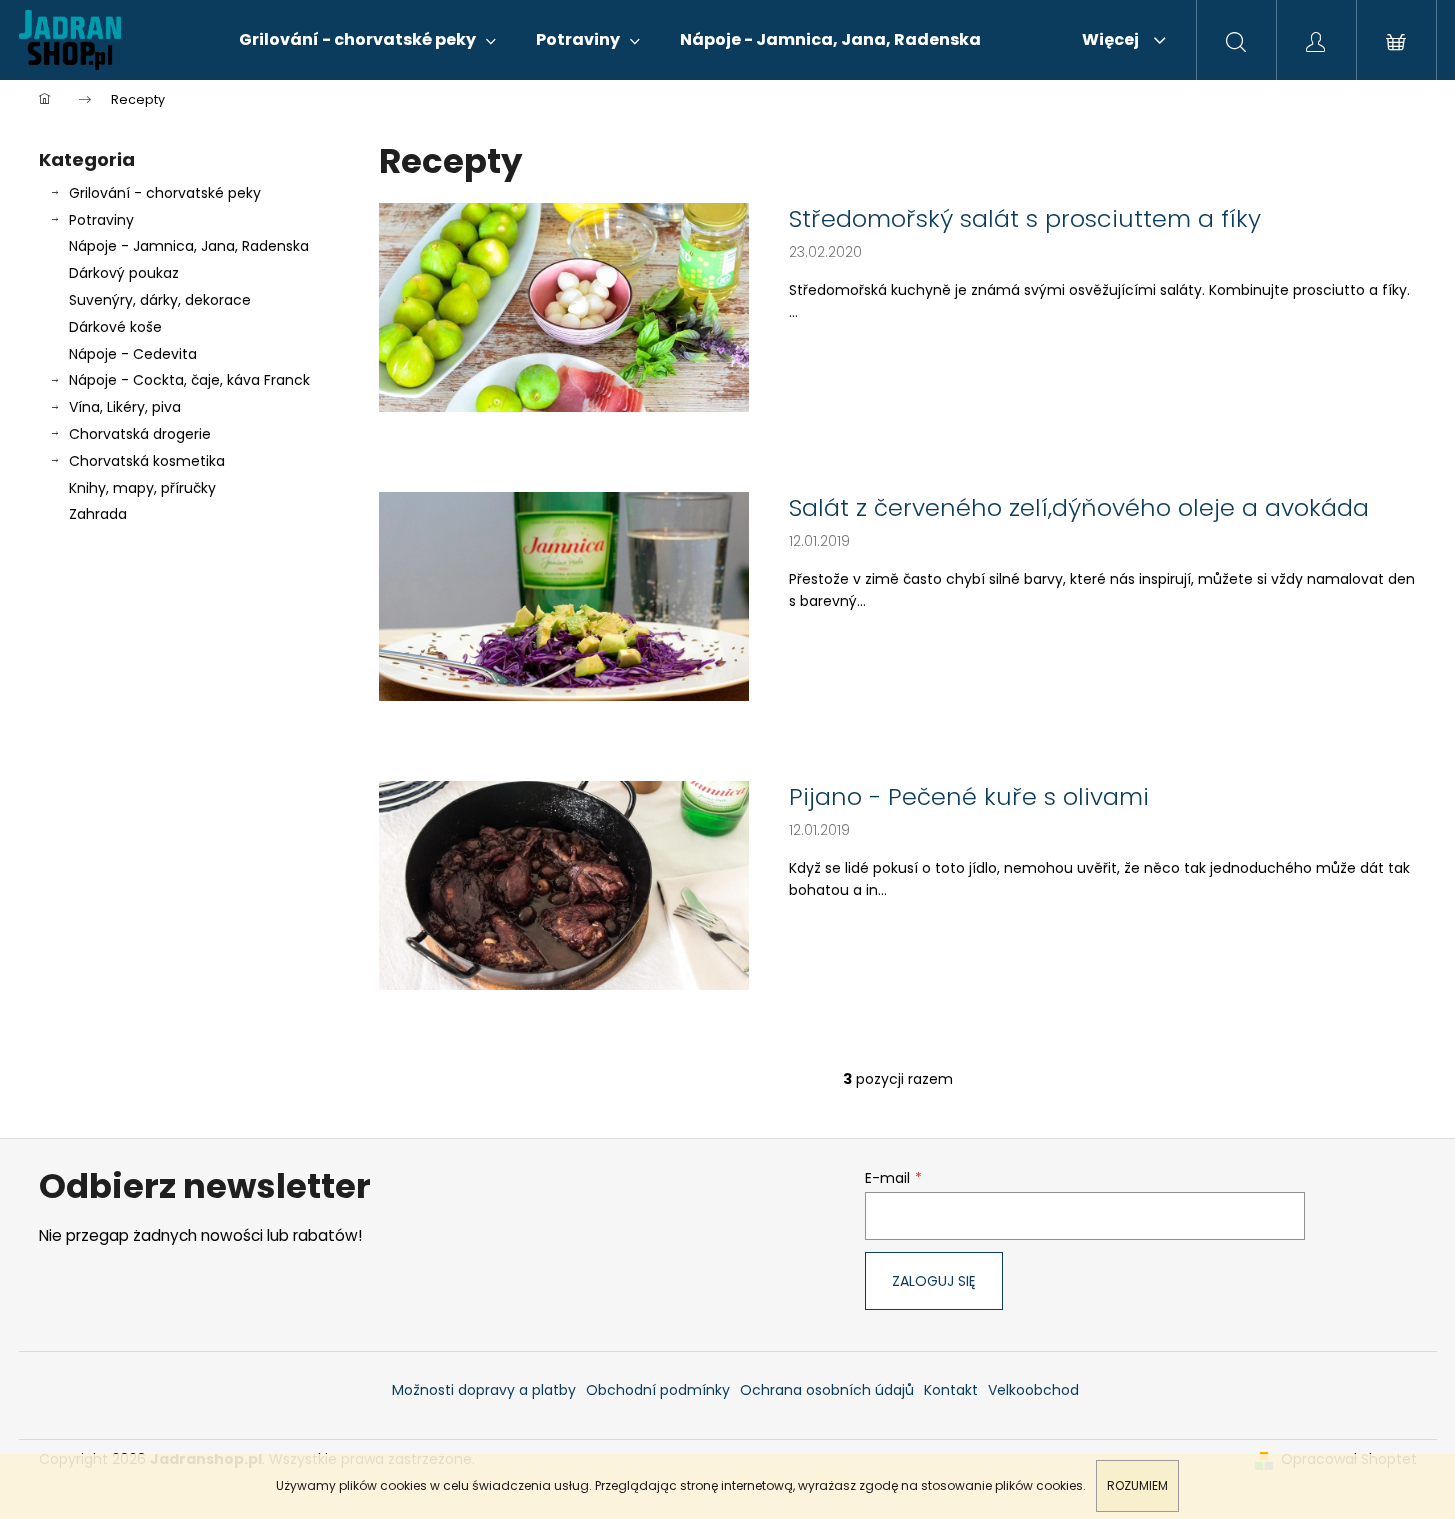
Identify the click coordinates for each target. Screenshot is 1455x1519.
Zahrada (98, 514)
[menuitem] (367, 40)
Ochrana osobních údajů (827, 1390)
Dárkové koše (115, 327)
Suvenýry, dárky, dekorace (160, 300)
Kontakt (951, 1390)
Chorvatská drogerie (140, 434)
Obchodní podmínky (658, 1390)
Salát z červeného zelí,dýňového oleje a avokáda (1079, 508)
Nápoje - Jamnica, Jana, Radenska (189, 246)
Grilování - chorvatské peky (165, 193)
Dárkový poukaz (124, 273)
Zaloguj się (934, 1281)
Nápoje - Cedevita (133, 354)
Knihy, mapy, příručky (142, 488)
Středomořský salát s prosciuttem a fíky (1025, 219)
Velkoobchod (1033, 1390)
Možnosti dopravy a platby (484, 1390)
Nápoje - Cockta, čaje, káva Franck (189, 380)
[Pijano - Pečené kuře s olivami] (564, 885)
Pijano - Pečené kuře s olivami (969, 797)
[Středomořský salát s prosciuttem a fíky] (564, 306)
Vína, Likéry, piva (125, 407)
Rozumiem (1137, 1485)
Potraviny (101, 220)
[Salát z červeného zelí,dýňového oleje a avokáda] (564, 595)
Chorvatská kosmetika (147, 461)
